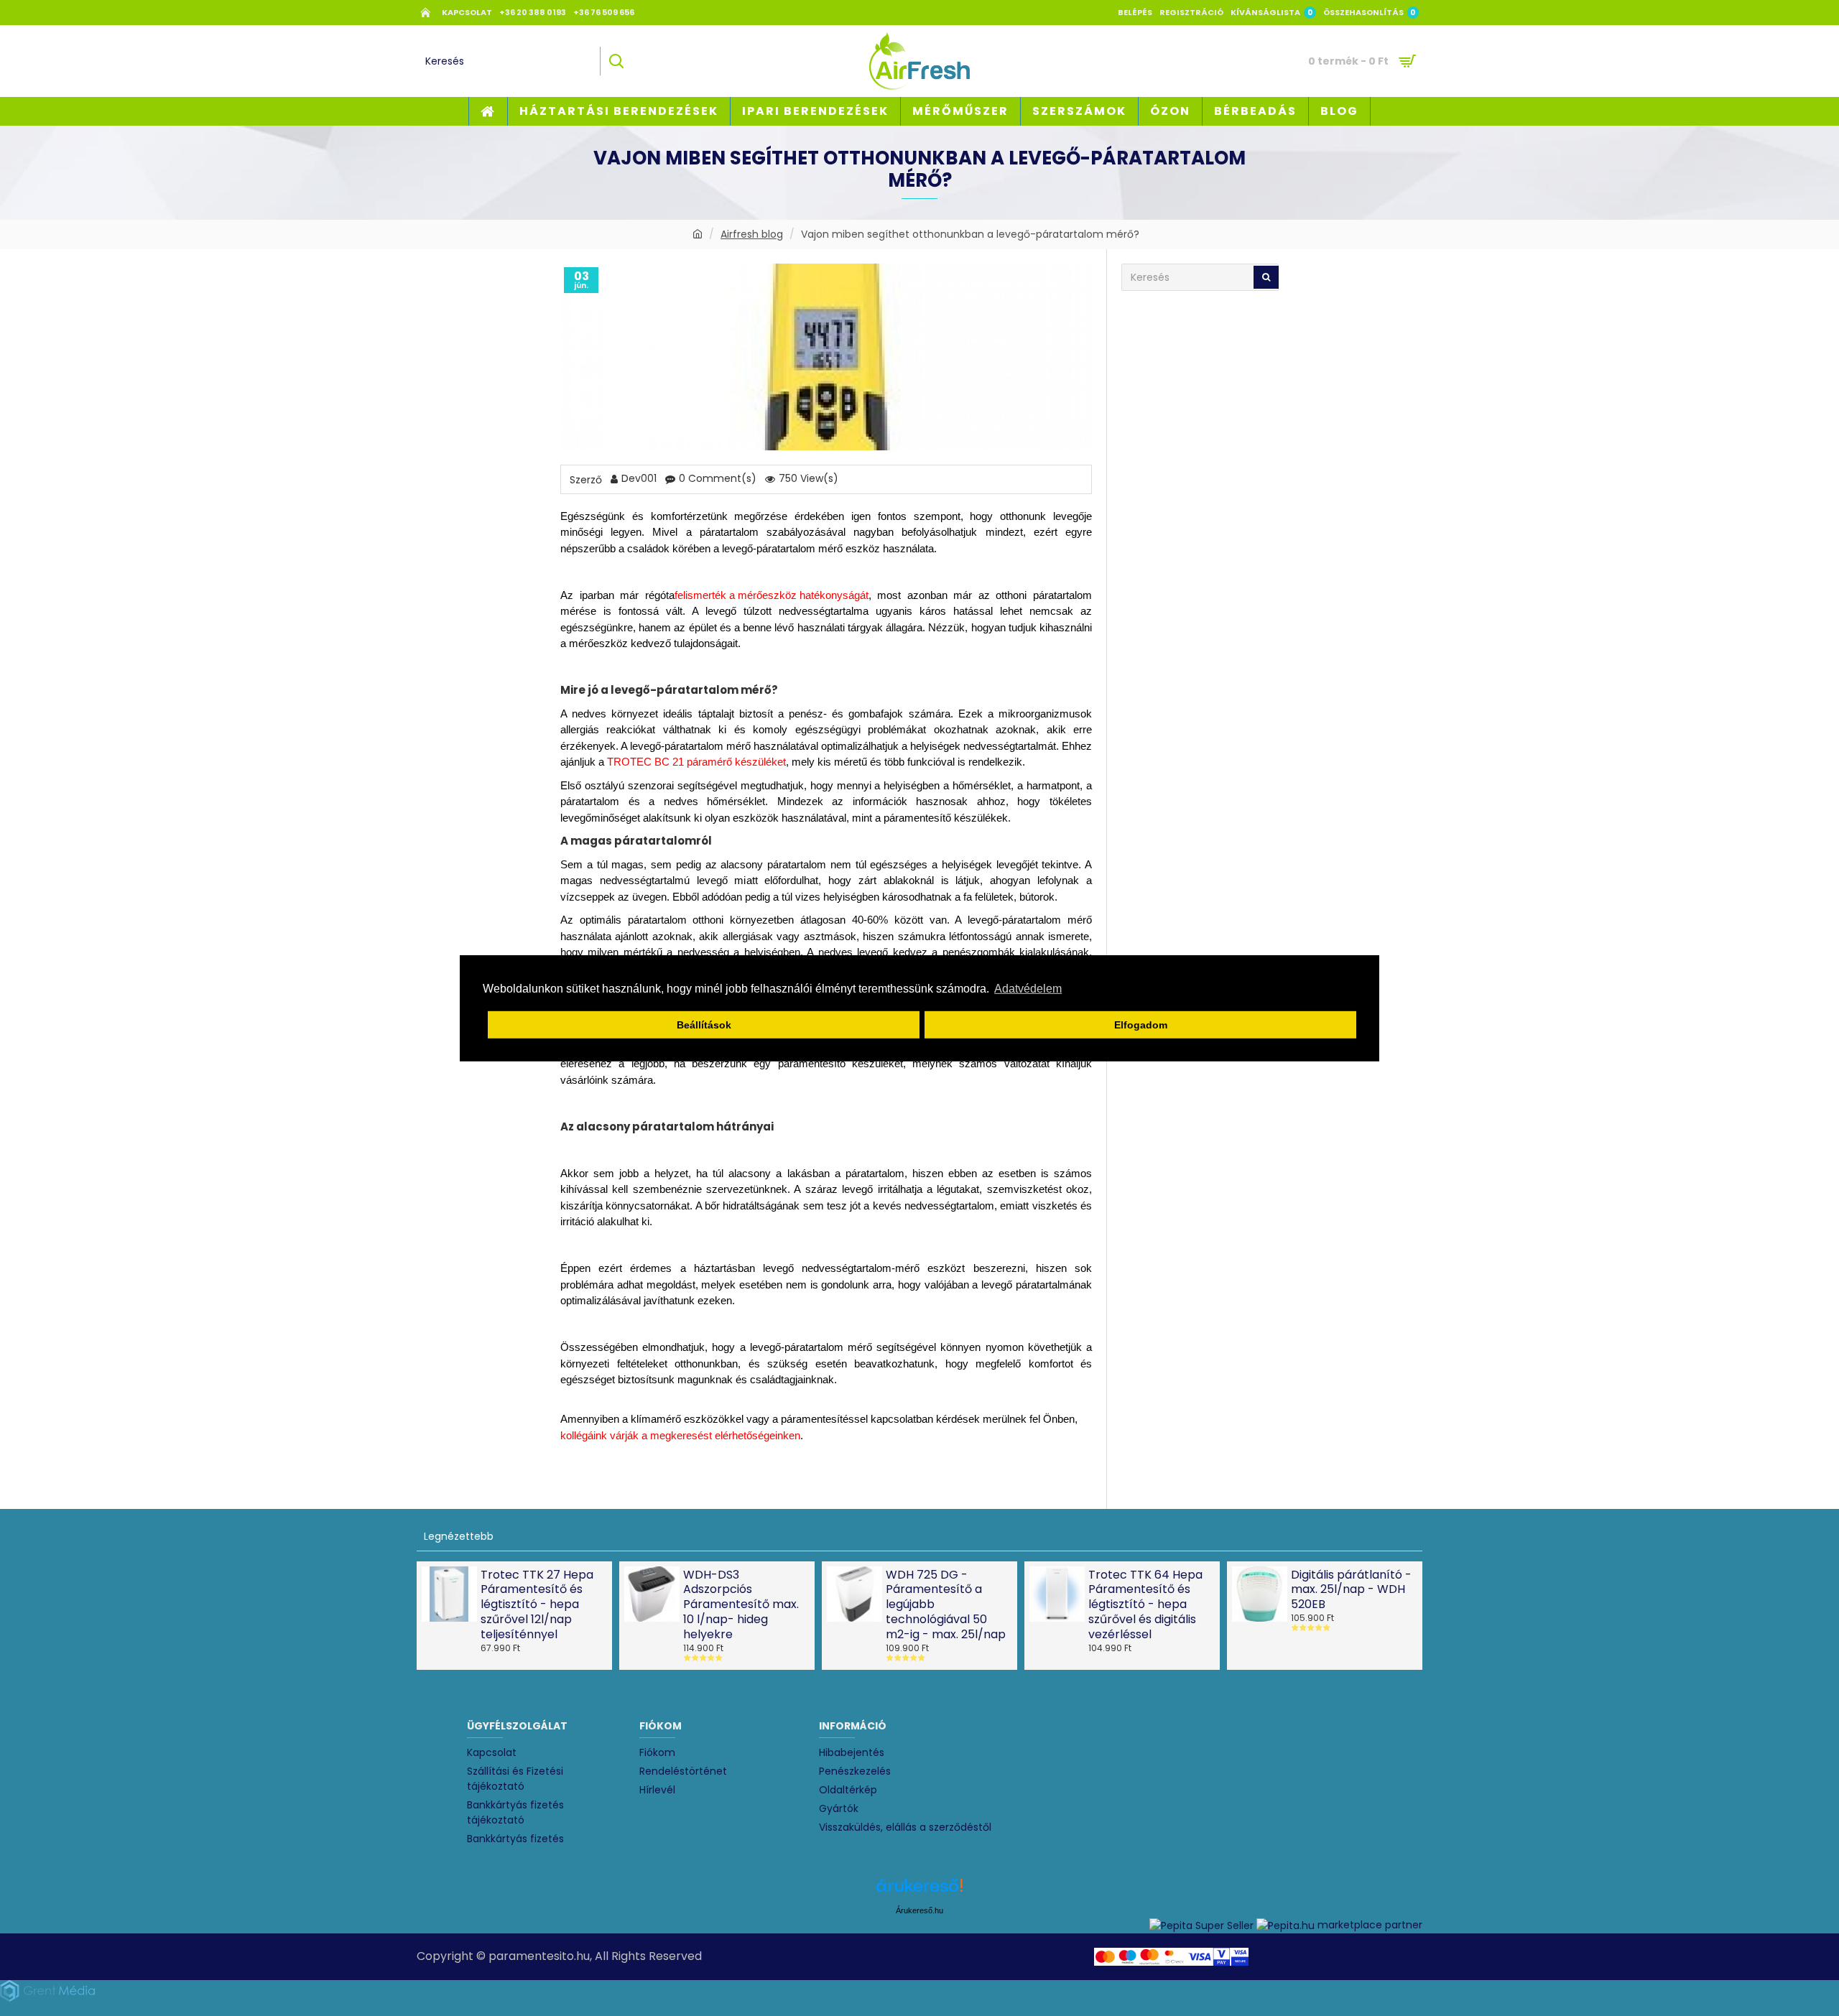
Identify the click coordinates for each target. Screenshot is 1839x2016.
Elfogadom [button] (1141, 1025)
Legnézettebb (459, 1536)
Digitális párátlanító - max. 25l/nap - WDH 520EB (1351, 1590)
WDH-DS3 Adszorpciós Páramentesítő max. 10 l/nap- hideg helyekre (741, 1605)
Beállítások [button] (704, 1025)
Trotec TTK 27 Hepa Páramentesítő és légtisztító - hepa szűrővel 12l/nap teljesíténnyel (537, 1605)
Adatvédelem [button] (1028, 989)
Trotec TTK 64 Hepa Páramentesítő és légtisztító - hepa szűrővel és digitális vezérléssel (1145, 1605)
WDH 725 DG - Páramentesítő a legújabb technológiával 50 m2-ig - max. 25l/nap (946, 1605)
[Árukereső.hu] (919, 1891)
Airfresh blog (752, 234)
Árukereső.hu (919, 1910)
